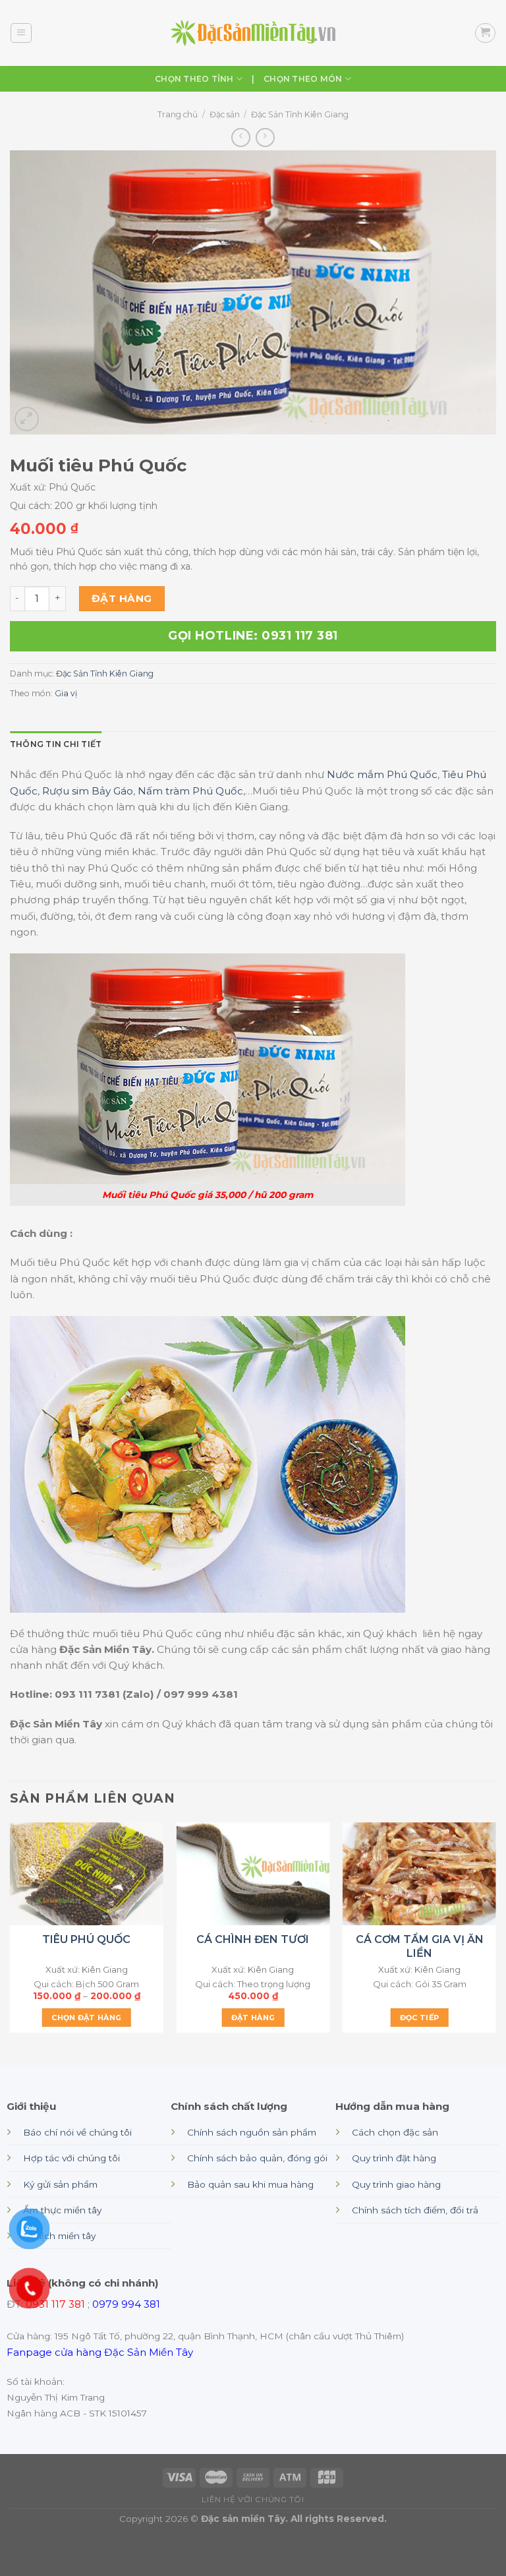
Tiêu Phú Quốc (86, 1939)
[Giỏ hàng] (485, 33)
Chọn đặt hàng (86, 2018)
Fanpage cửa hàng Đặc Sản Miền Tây (100, 2352)
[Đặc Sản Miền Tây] (253, 33)
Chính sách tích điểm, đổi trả (415, 2210)
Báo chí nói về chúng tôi (77, 2132)
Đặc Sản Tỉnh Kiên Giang (300, 114)
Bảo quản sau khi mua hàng (250, 2184)
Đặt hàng (122, 598)
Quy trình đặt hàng (394, 2158)
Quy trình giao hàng (396, 2184)
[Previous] (11, 1933)
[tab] (56, 744)
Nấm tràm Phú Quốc (190, 791)
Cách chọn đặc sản (395, 2132)
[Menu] (21, 33)
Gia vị (66, 693)
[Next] (495, 1933)
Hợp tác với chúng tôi (71, 2158)
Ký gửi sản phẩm (60, 2184)
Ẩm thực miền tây (62, 2210)
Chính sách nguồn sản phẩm (252, 2132)
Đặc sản (225, 114)
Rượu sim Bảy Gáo (88, 791)
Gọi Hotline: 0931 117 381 (253, 636)
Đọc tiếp (420, 2018)
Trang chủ (178, 114)
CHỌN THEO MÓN (303, 79)
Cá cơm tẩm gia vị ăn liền (420, 1946)
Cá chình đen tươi (253, 1939)
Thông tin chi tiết (56, 744)
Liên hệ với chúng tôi (253, 2500)
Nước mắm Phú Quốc (382, 774)
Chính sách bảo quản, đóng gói (257, 2158)
